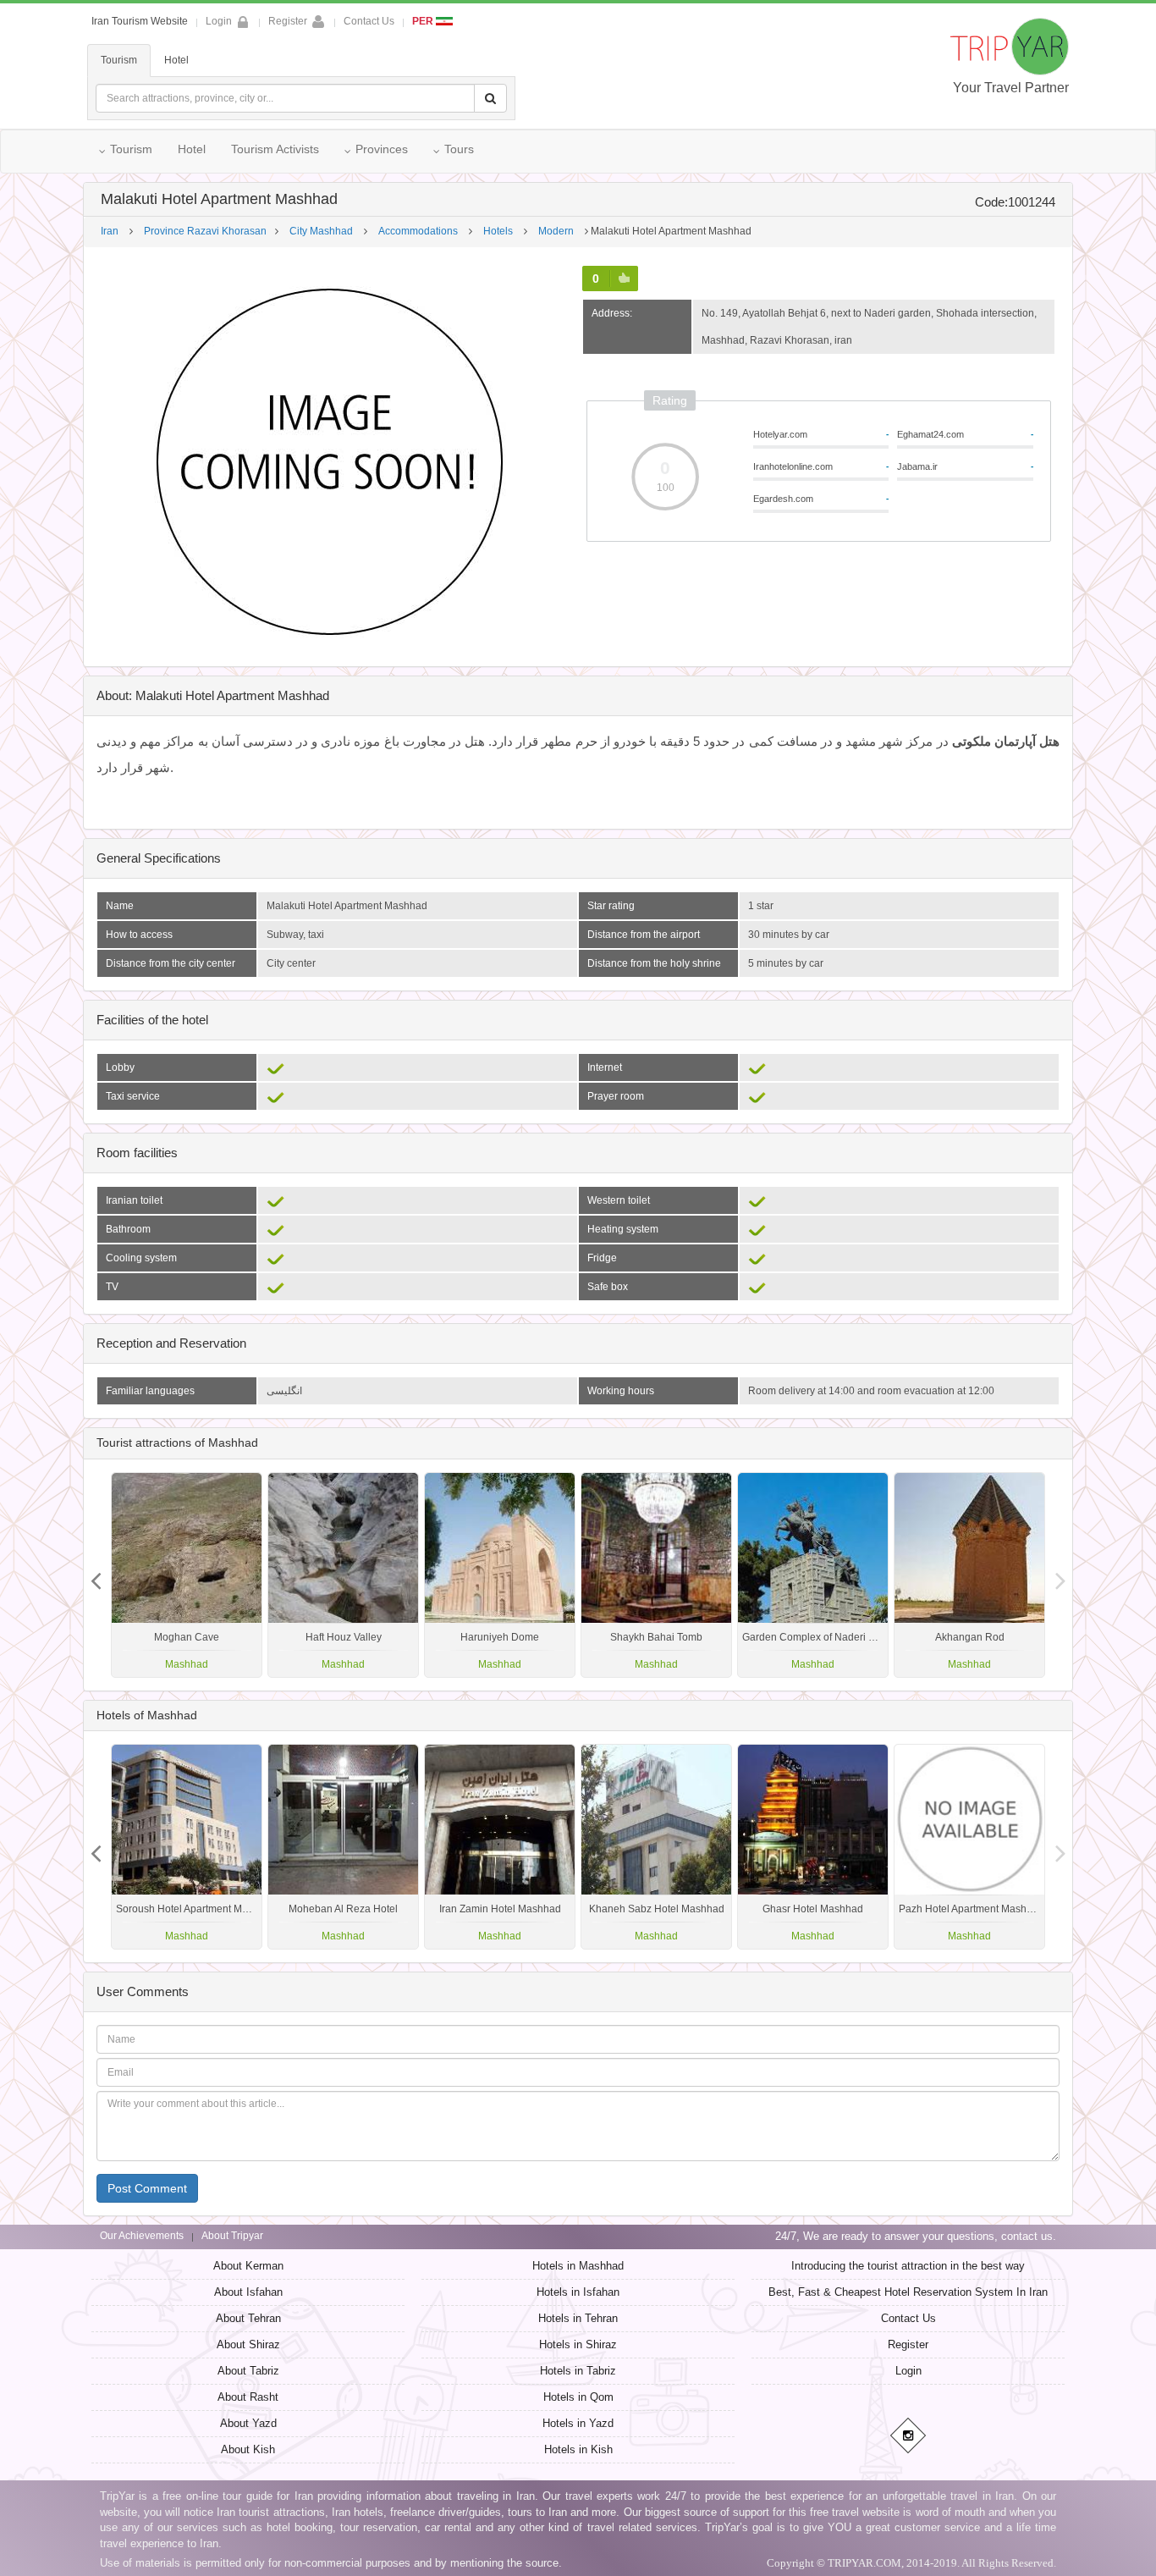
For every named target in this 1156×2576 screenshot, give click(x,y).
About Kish (248, 2449)
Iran (110, 231)
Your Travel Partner (1011, 88)
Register (288, 21)
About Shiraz (248, 2344)
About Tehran (248, 2318)
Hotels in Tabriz (578, 2371)
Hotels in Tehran (578, 2318)
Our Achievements (142, 2236)
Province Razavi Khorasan (205, 231)
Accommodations (418, 231)
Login (908, 2371)
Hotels (498, 231)
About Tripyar (232, 2236)
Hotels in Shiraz (578, 2344)
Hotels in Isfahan (578, 2292)
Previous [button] (1060, 1575)
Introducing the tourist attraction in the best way (908, 2266)
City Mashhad (321, 231)
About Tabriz (248, 2371)
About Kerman (248, 2266)
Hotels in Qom (578, 2397)
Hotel (176, 60)
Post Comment (147, 2188)
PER (424, 21)
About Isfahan (248, 2292)
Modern (556, 231)
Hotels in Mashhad (578, 2266)
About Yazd (248, 2423)
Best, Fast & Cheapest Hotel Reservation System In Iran (908, 2292)
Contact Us (369, 21)
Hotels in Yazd (578, 2423)
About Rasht (248, 2397)
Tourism (119, 60)
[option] (969, 1575)
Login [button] (219, 21)
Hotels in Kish (578, 2449)
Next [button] (96, 1575)
